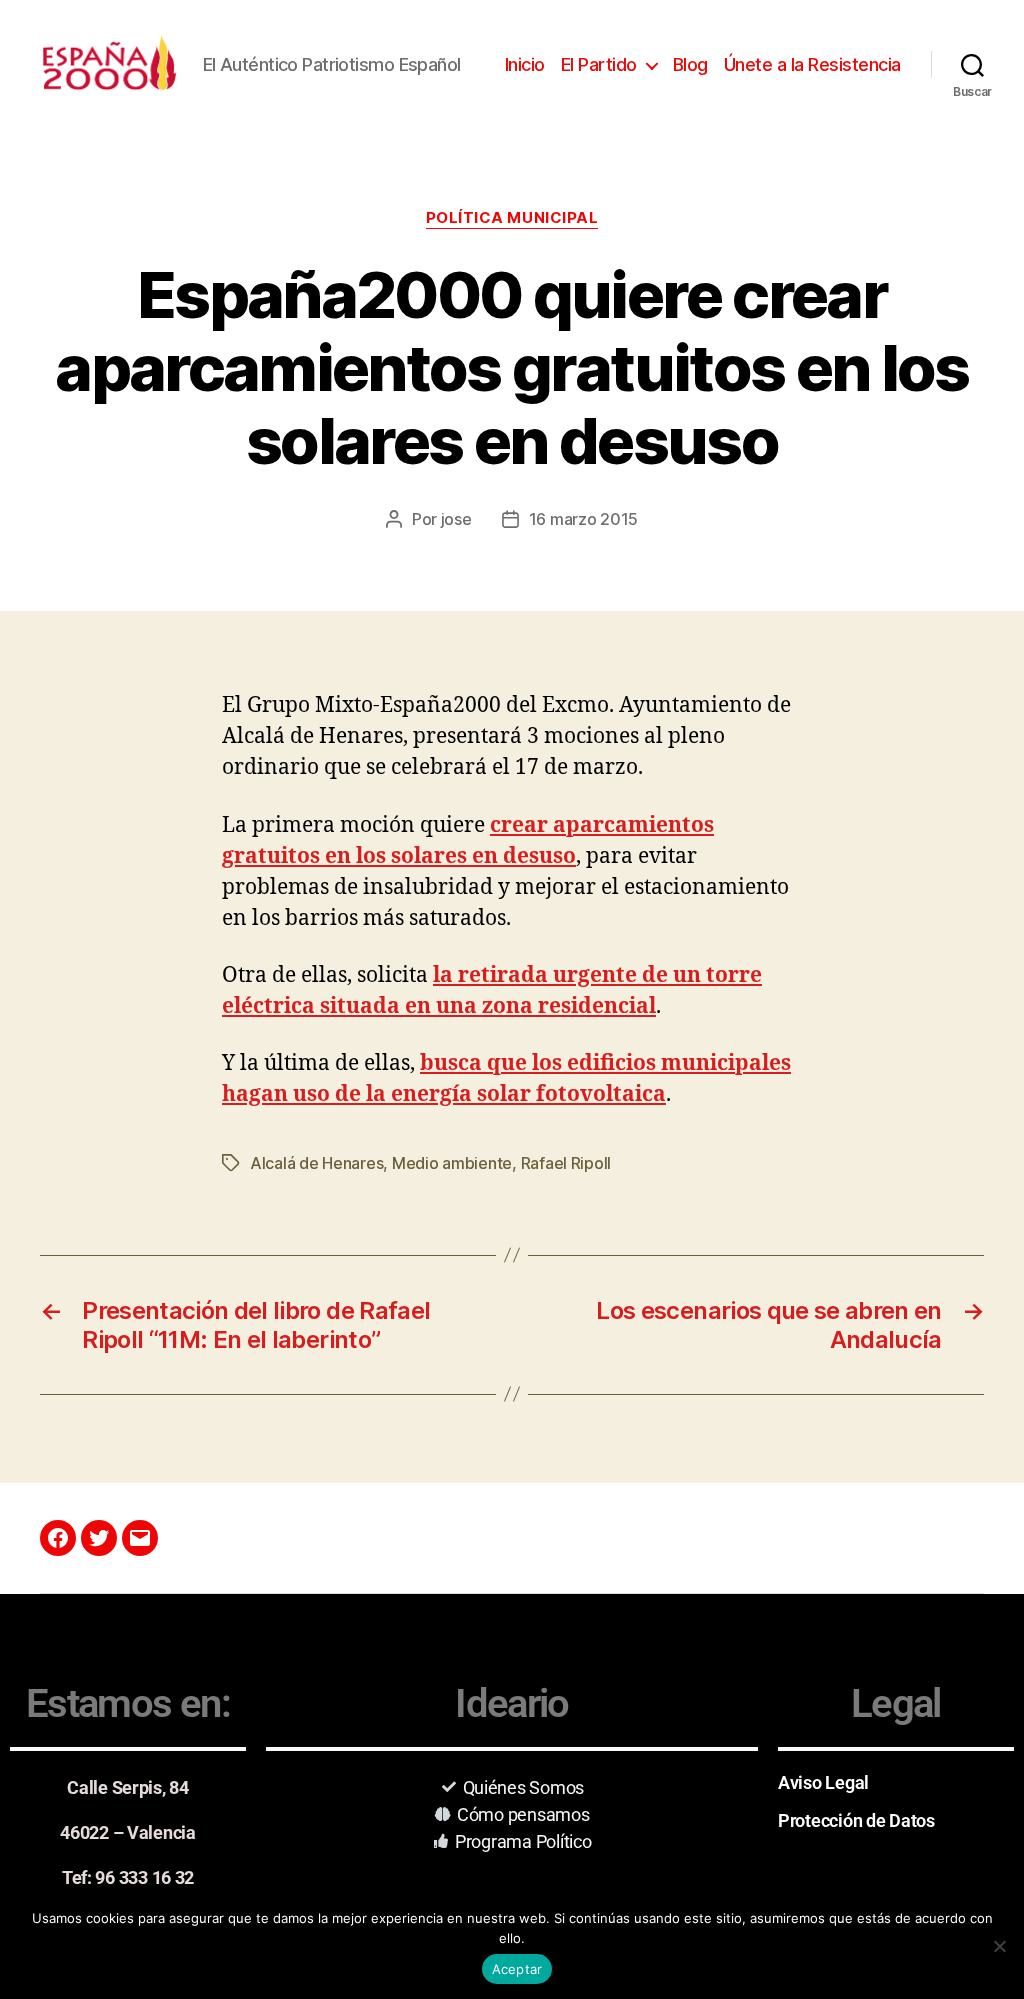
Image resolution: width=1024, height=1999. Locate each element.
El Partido (599, 64)
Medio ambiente (452, 1163)
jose (456, 519)
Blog (690, 64)
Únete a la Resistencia (812, 64)
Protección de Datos (856, 1820)
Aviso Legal (823, 1782)
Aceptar (517, 1969)
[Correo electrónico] (140, 1538)
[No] (999, 1946)
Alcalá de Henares (316, 1163)
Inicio (525, 64)
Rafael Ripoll (566, 1163)
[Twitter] (99, 1538)
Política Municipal (512, 218)
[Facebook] (58, 1538)
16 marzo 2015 (584, 519)
